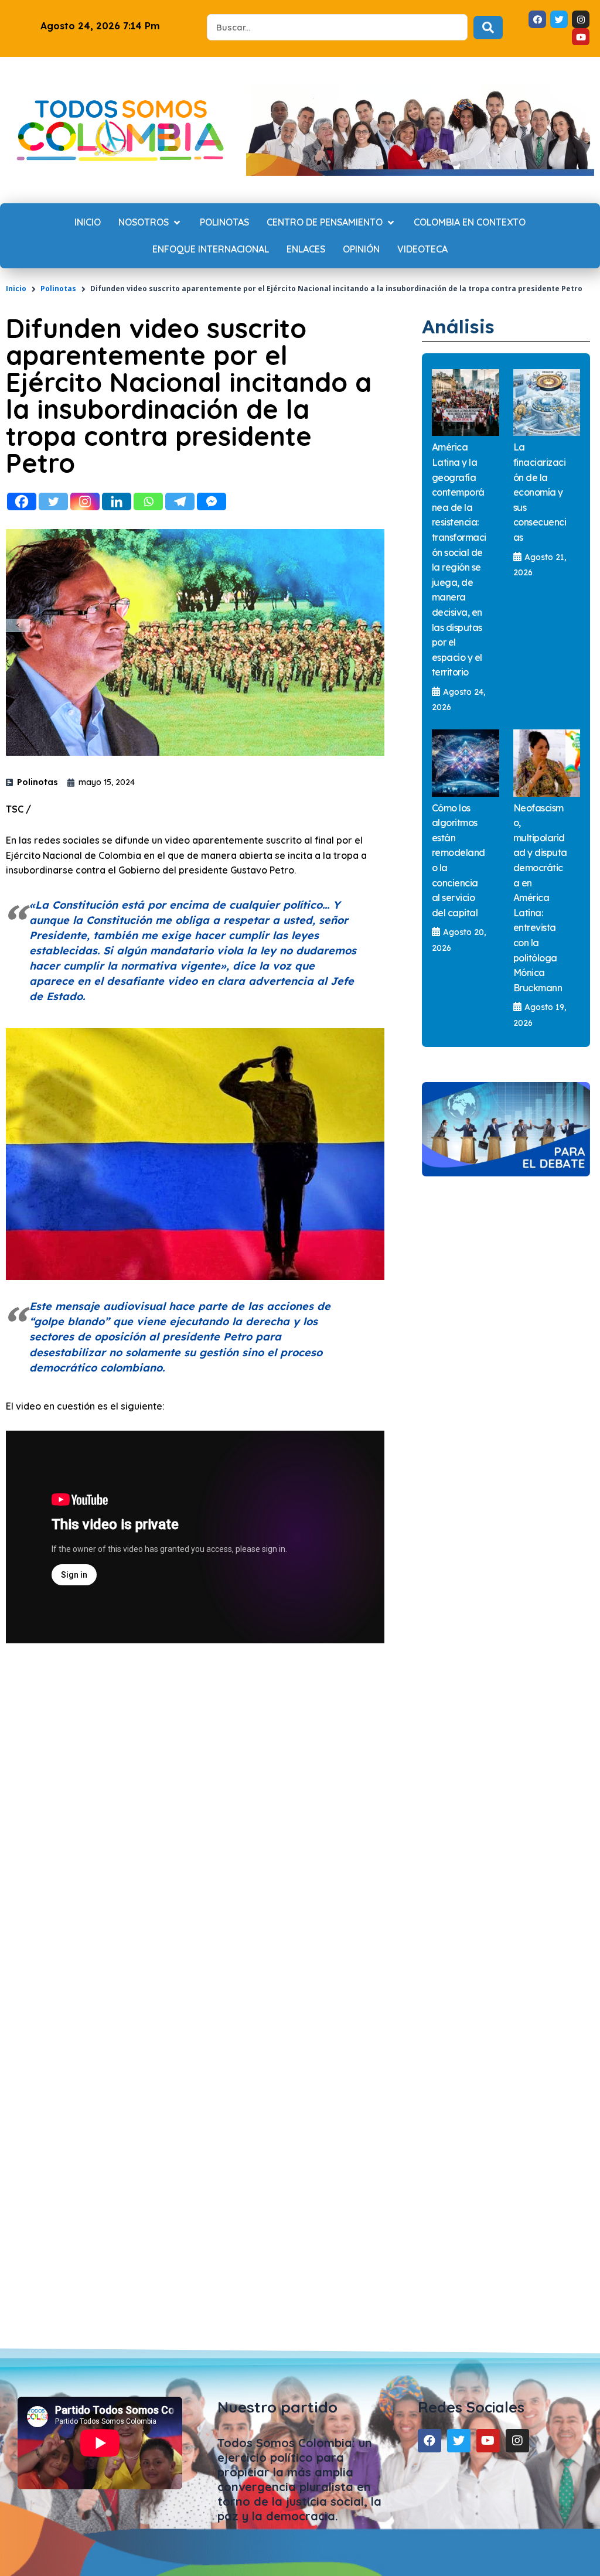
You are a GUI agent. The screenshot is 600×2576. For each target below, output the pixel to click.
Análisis (458, 326)
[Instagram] (85, 501)
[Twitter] (53, 501)
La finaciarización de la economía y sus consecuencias (540, 492)
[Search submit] (488, 28)
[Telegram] (180, 501)
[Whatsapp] (148, 501)
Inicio (16, 289)
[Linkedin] (117, 501)
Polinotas (58, 289)
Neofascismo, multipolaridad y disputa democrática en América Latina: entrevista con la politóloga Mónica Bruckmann (540, 898)
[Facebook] (22, 501)
